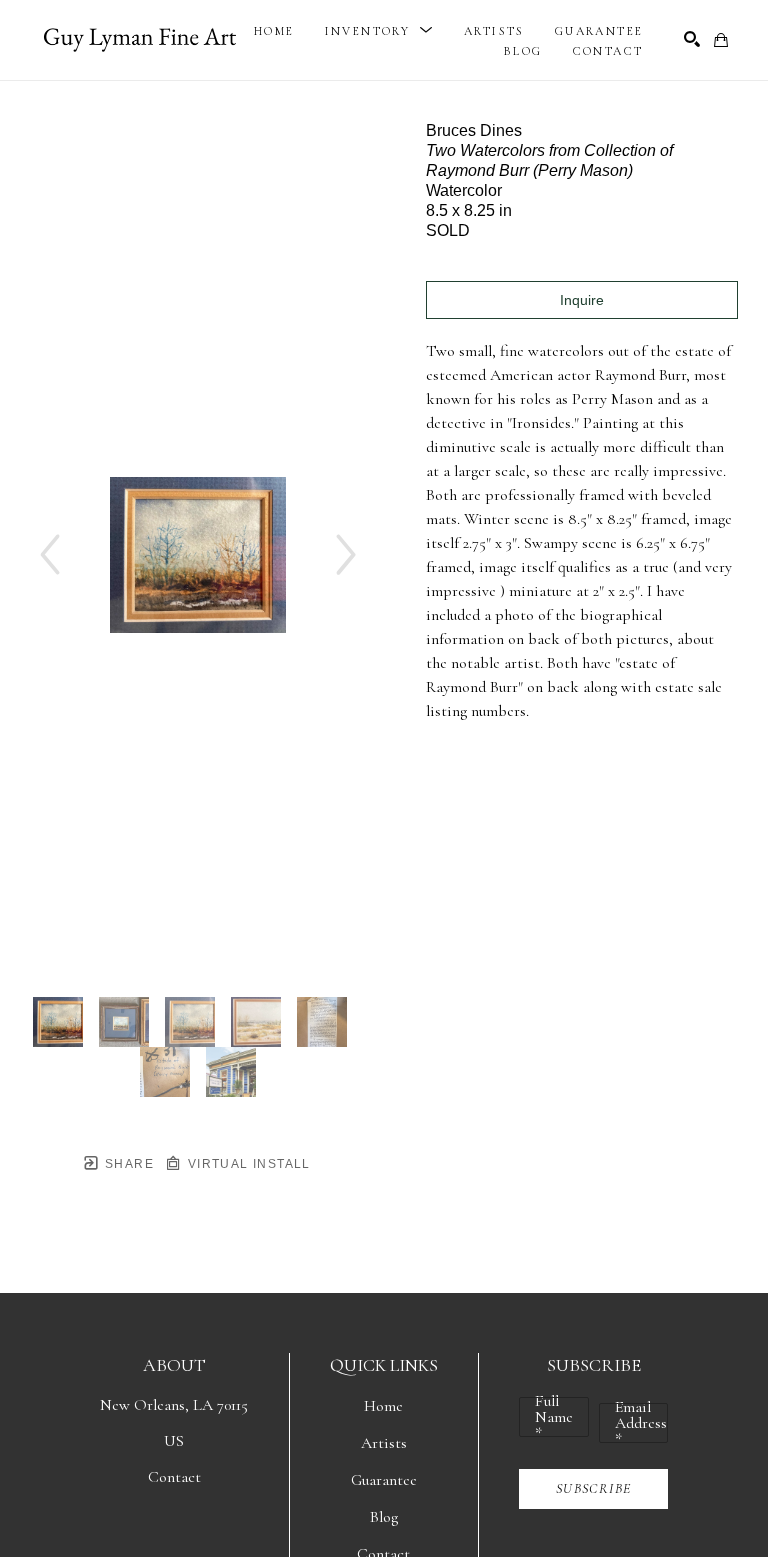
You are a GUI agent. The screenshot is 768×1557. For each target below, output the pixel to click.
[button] (379, 31)
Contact (174, 1477)
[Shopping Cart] (721, 40)
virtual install (246, 1164)
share (127, 1164)
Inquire (582, 300)
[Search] (692, 39)
